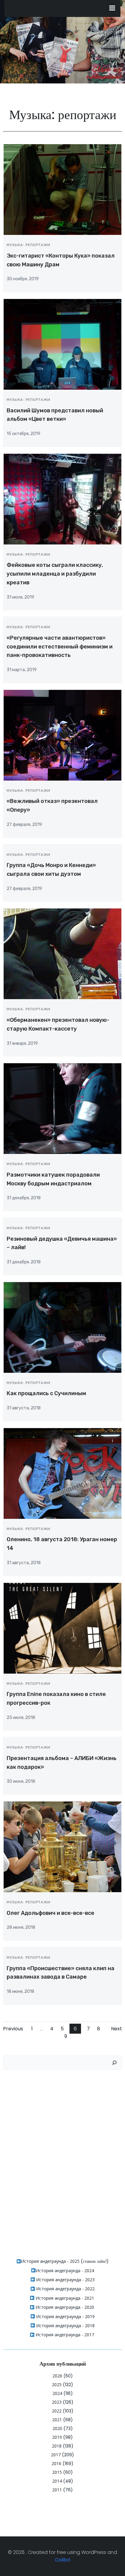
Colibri (62, 2560)
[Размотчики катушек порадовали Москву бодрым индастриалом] (62, 1108)
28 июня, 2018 (21, 1927)
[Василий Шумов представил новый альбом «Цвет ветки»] (62, 344)
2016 (56, 2463)
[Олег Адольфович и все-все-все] (62, 1846)
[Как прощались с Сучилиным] (62, 1327)
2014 (57, 2481)
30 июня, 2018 (21, 1781)
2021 (57, 2420)
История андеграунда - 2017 (64, 2335)
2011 (57, 2490)
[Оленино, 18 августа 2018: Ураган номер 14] (62, 1473)
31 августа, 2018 (24, 1408)
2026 (57, 2376)
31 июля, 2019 (20, 597)
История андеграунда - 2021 (64, 2298)
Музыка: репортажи (29, 245)
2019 (57, 2437)
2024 (57, 2393)
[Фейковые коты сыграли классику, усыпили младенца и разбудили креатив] (62, 499)
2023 (57, 2402)
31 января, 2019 (22, 1043)
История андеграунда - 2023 (65, 2280)
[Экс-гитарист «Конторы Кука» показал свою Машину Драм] (62, 189)
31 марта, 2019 (22, 670)
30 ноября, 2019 (23, 279)
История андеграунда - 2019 (65, 2316)
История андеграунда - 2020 (64, 2307)
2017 (56, 2455)
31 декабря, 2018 (24, 1198)
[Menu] (112, 8)
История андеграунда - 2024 (65, 2271)
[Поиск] (114, 2063)
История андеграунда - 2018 (65, 2326)
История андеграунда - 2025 (50, 2261)
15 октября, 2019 (24, 434)
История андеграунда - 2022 (65, 2289)
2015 (57, 2472)
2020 (57, 2428)
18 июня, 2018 (20, 1991)
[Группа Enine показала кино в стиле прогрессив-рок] (62, 1628)
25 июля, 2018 (21, 1718)
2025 (57, 2384)
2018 (57, 2446)
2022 (57, 2411)
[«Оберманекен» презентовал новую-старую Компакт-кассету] (62, 954)
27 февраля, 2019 (24, 825)
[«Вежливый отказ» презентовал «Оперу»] (62, 735)
